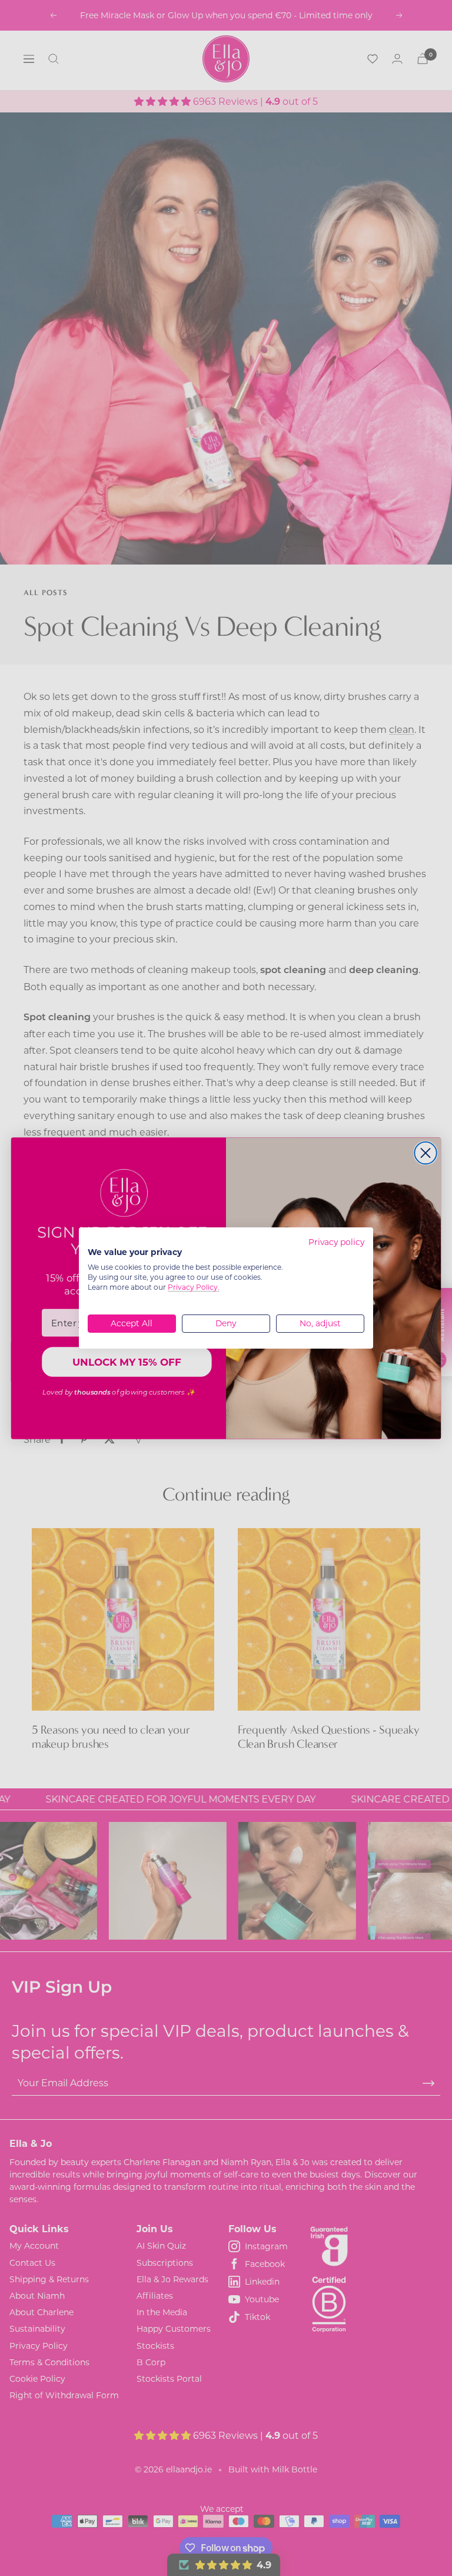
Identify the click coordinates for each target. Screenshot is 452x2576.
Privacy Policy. (194, 1287)
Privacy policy (336, 1242)
